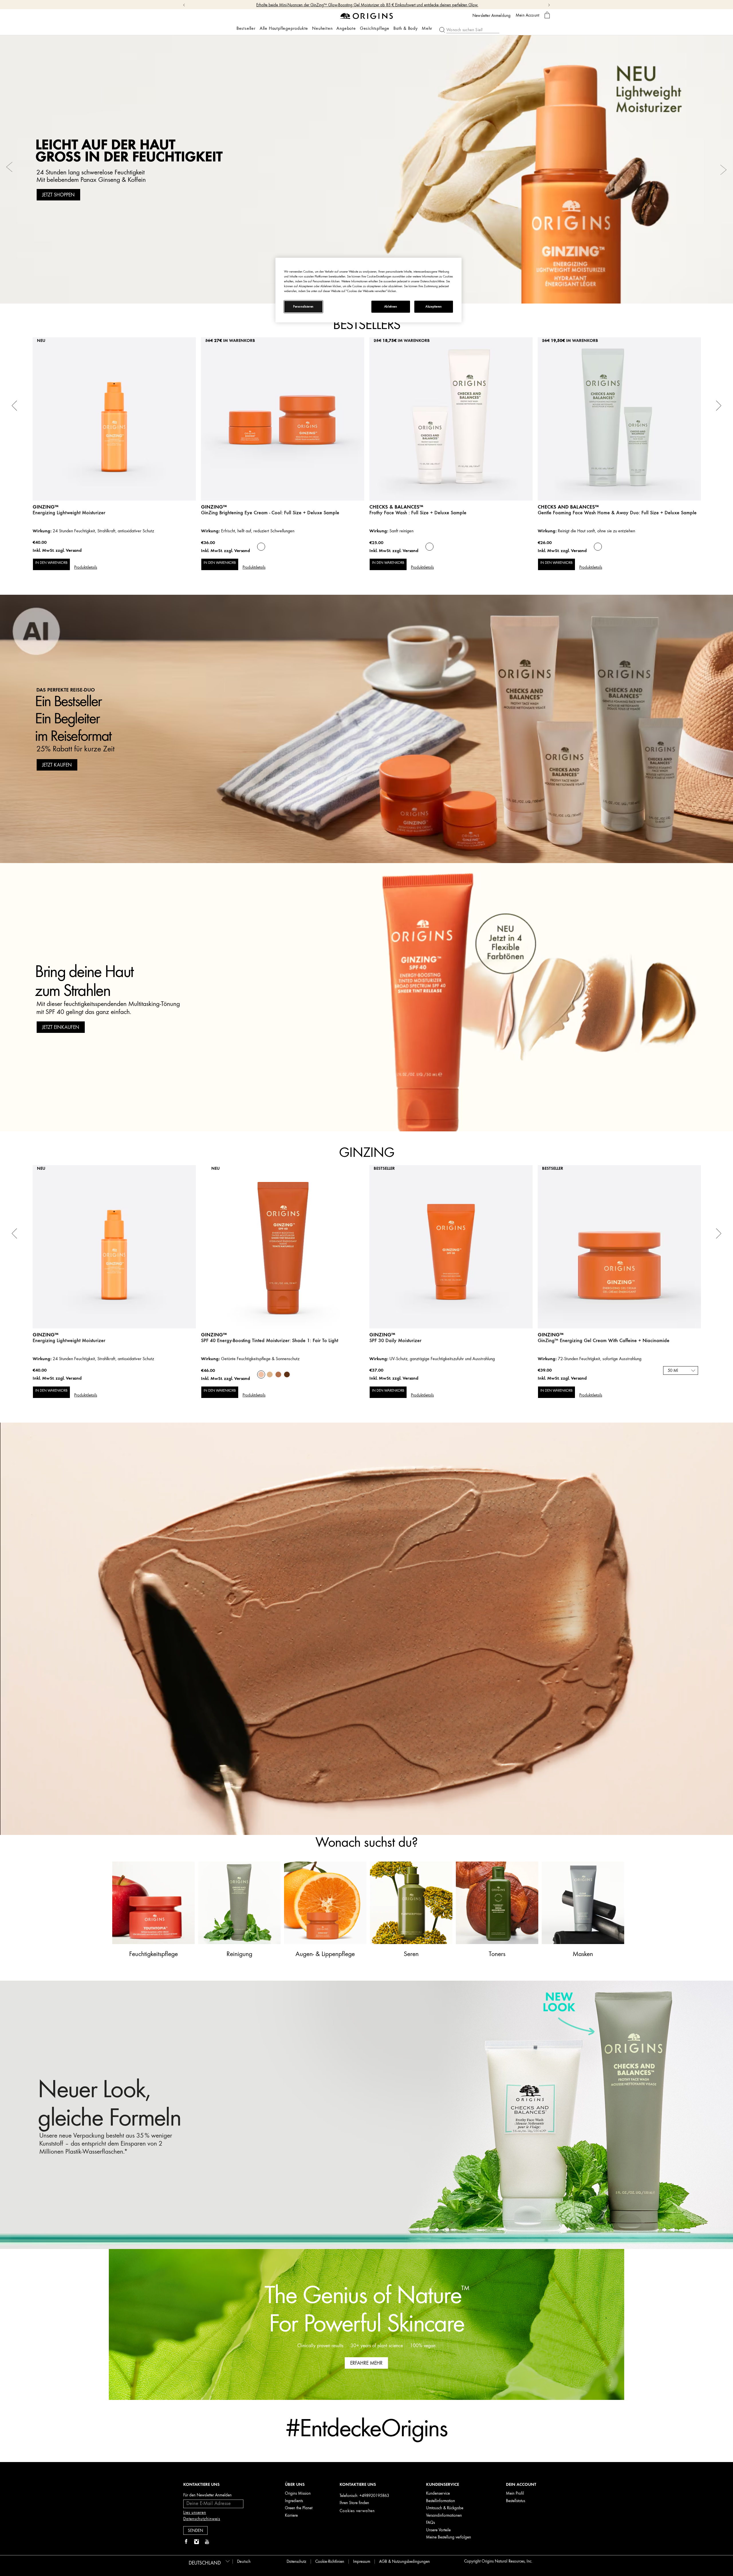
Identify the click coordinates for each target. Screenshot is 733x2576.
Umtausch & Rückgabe (445, 2508)
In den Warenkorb (51, 563)
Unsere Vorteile (438, 2530)
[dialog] (547, 15)
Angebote (346, 28)
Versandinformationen (444, 2515)
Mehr (427, 28)
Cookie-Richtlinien (330, 2562)
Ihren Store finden (354, 2503)
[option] (366, 169)
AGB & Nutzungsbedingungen (404, 2562)
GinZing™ (46, 507)
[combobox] (681, 1370)
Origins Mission (298, 2493)
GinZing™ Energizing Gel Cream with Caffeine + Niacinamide (604, 1340)
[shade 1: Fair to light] (261, 1374)
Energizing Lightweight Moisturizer (69, 513)
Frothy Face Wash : (418, 513)
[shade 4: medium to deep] (287, 1374)
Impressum (362, 2562)
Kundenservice (438, 2493)
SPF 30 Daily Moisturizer (395, 1340)
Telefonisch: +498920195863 (364, 2496)
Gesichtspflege (375, 28)
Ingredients (294, 2501)
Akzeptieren (434, 307)
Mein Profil (515, 2493)
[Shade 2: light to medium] (270, 1374)
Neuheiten (322, 28)
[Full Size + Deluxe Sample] (261, 547)
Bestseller (246, 28)
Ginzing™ (214, 507)
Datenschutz (296, 2562)
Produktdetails (86, 567)
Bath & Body (406, 28)
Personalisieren (303, 307)
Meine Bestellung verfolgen (449, 2537)
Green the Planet (299, 2508)
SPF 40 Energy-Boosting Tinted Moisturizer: (270, 1340)
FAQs (430, 2523)
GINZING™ (382, 1335)
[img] (186, 2542)
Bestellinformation (441, 2501)
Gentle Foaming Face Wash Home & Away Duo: (617, 513)
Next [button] (723, 170)
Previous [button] (10, 170)
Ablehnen (391, 307)
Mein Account (527, 15)
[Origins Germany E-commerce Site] (367, 16)
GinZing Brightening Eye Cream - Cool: (270, 513)
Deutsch (244, 2562)
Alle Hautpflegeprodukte (284, 28)
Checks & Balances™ (396, 507)
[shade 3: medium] (278, 1374)
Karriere (291, 2515)
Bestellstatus (516, 2501)
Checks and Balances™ (568, 507)
